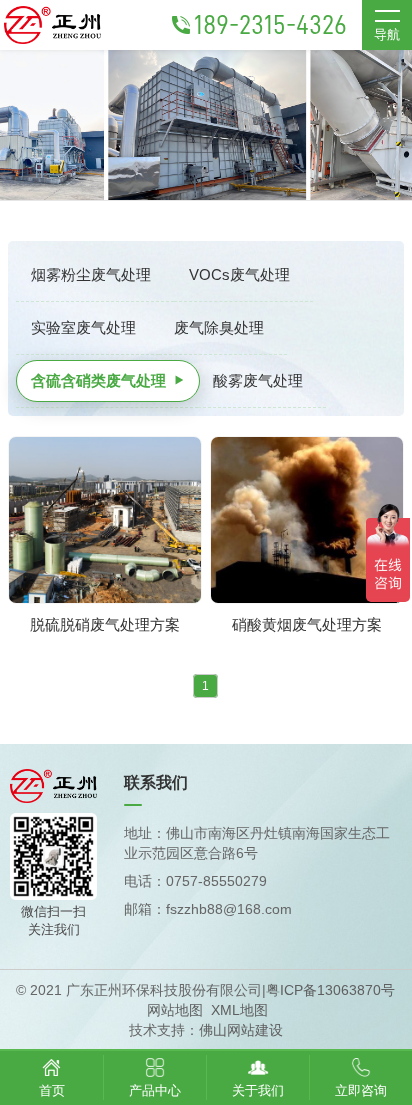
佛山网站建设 (241, 1030)
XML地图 (239, 1010)
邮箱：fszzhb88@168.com (208, 909)
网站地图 (175, 1010)
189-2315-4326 (270, 25)
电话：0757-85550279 (195, 881)
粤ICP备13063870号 (330, 990)
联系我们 (156, 782)
